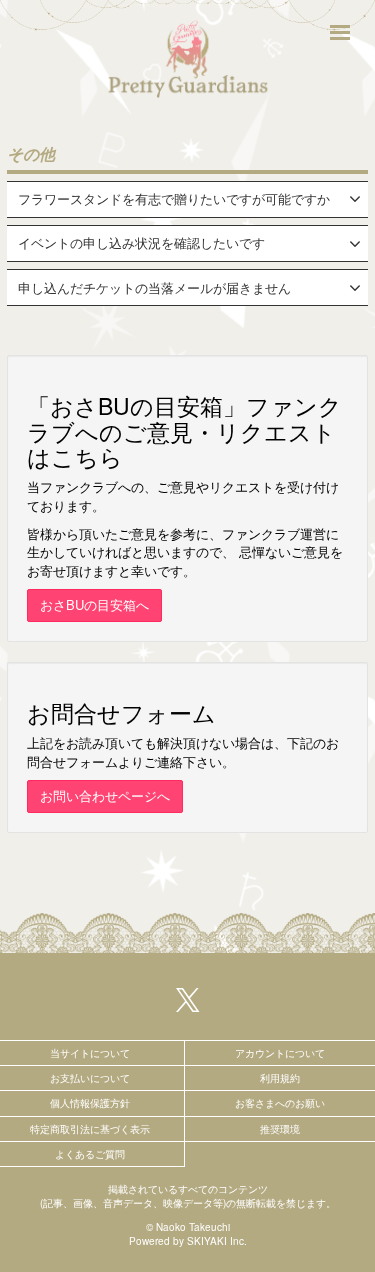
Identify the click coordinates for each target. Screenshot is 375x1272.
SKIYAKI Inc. (217, 1241)
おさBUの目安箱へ (94, 604)
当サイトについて (90, 1053)
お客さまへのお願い (280, 1103)
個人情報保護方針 (90, 1103)
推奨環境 (280, 1129)
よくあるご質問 (90, 1154)
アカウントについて (280, 1053)
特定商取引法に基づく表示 (90, 1129)
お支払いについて (90, 1078)
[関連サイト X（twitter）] (188, 998)
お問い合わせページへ (105, 795)
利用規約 (280, 1078)
